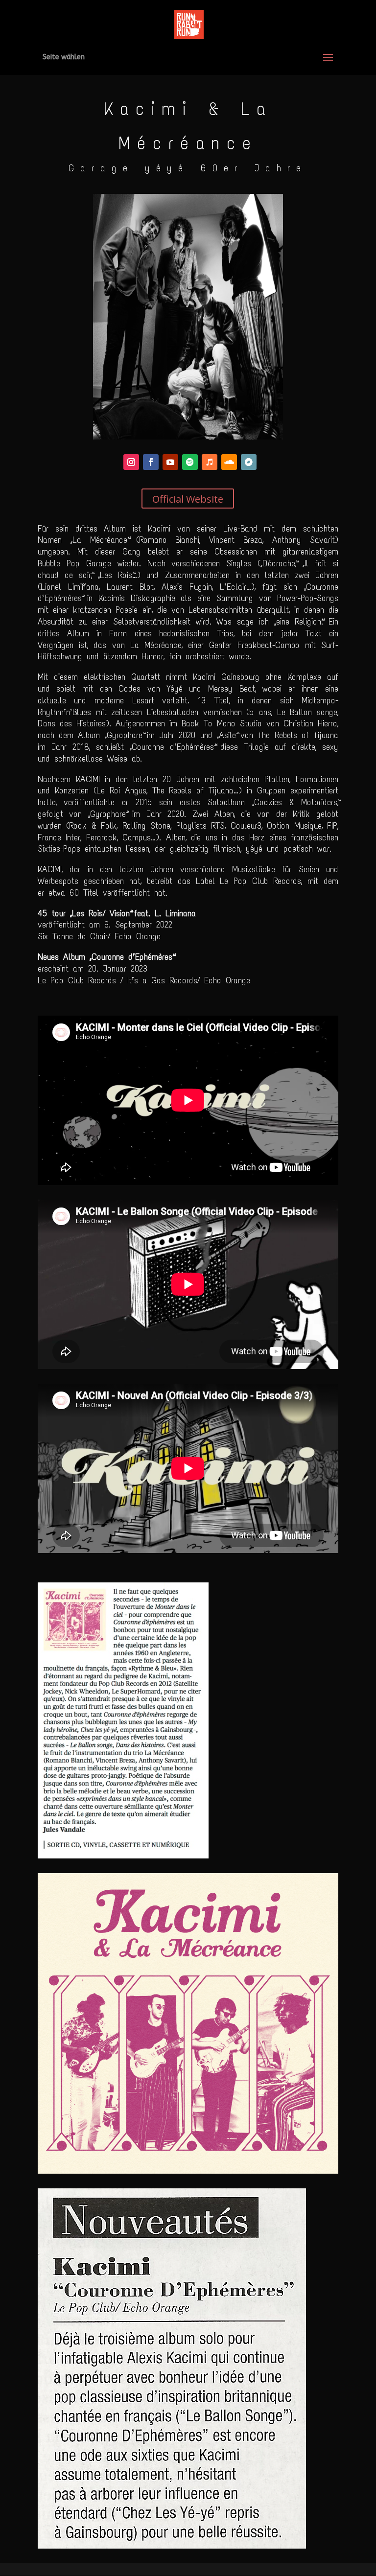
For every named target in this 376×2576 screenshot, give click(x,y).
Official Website (188, 499)
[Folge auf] (131, 462)
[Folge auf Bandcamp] (249, 462)
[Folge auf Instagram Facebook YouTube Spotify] (151, 462)
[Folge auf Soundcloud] (229, 462)
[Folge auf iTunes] (210, 462)
